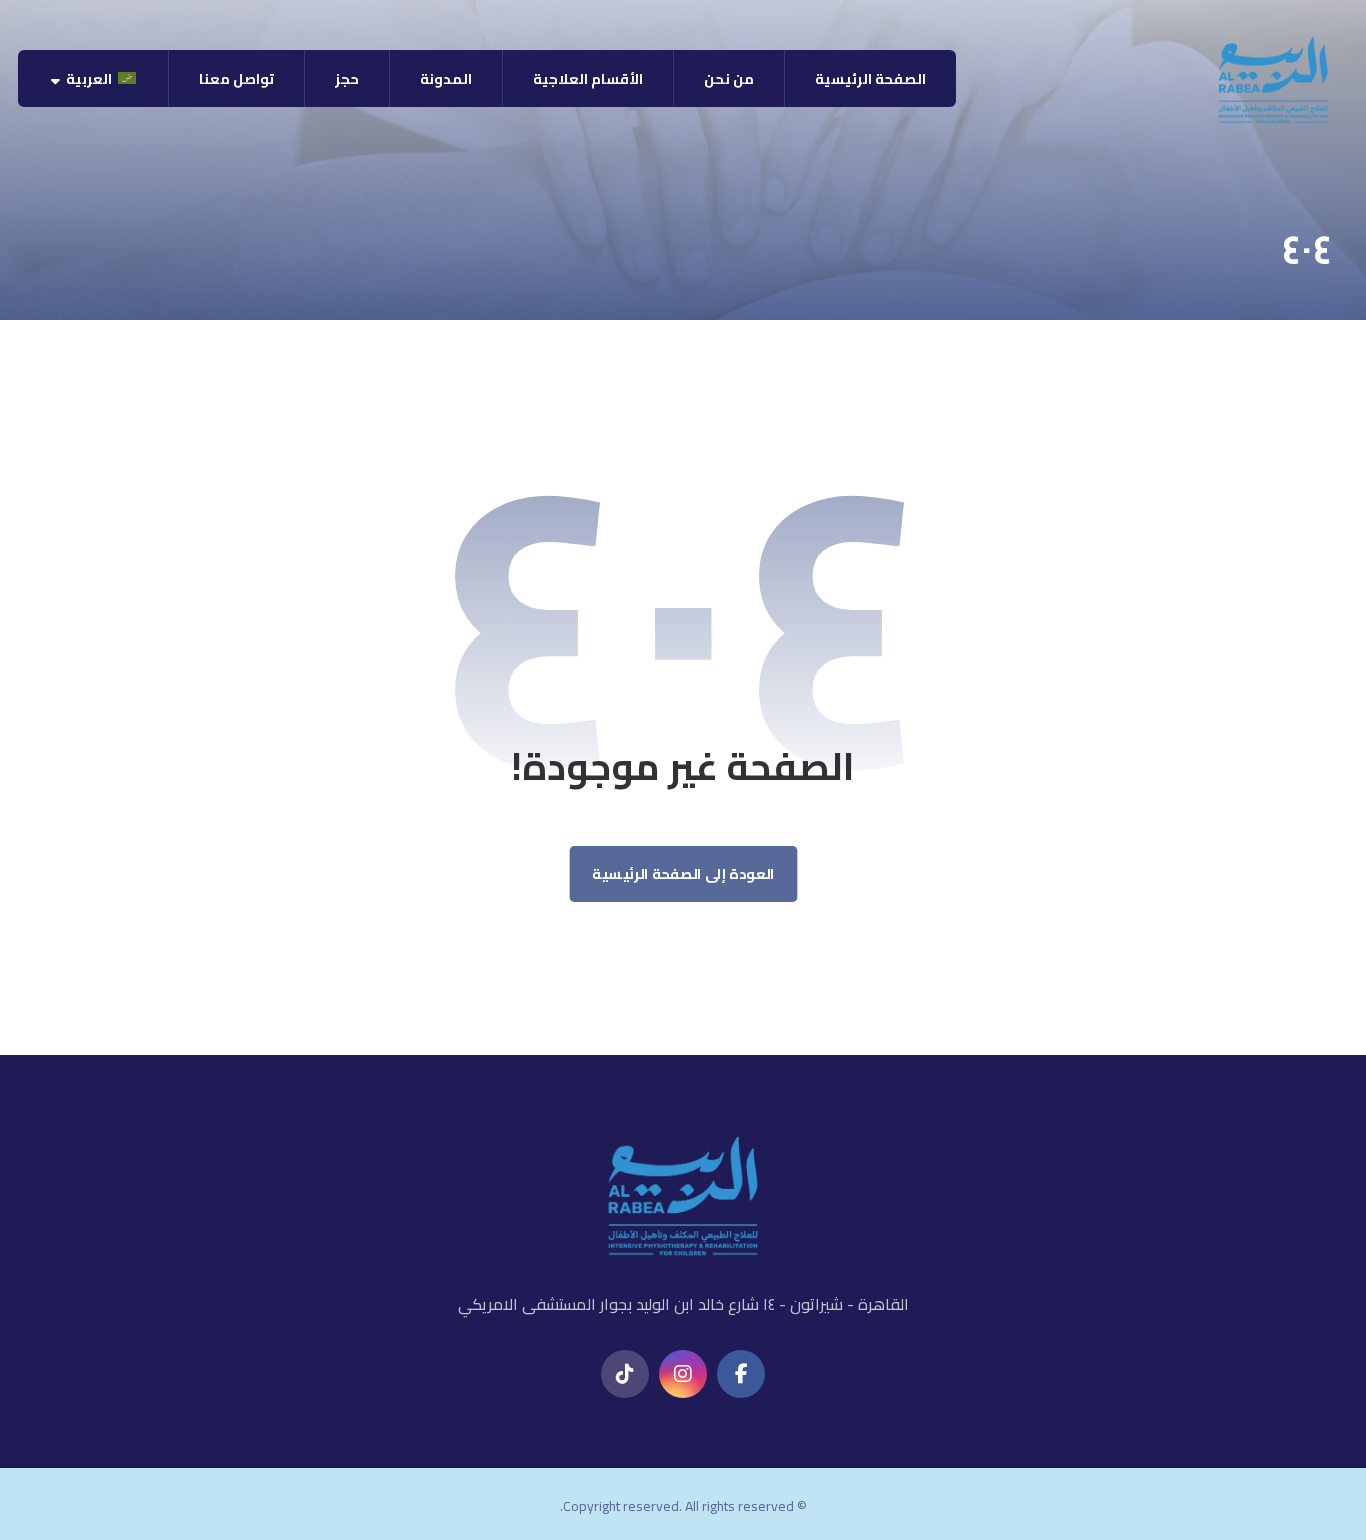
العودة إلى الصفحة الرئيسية (683, 874)
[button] (741, 1374)
